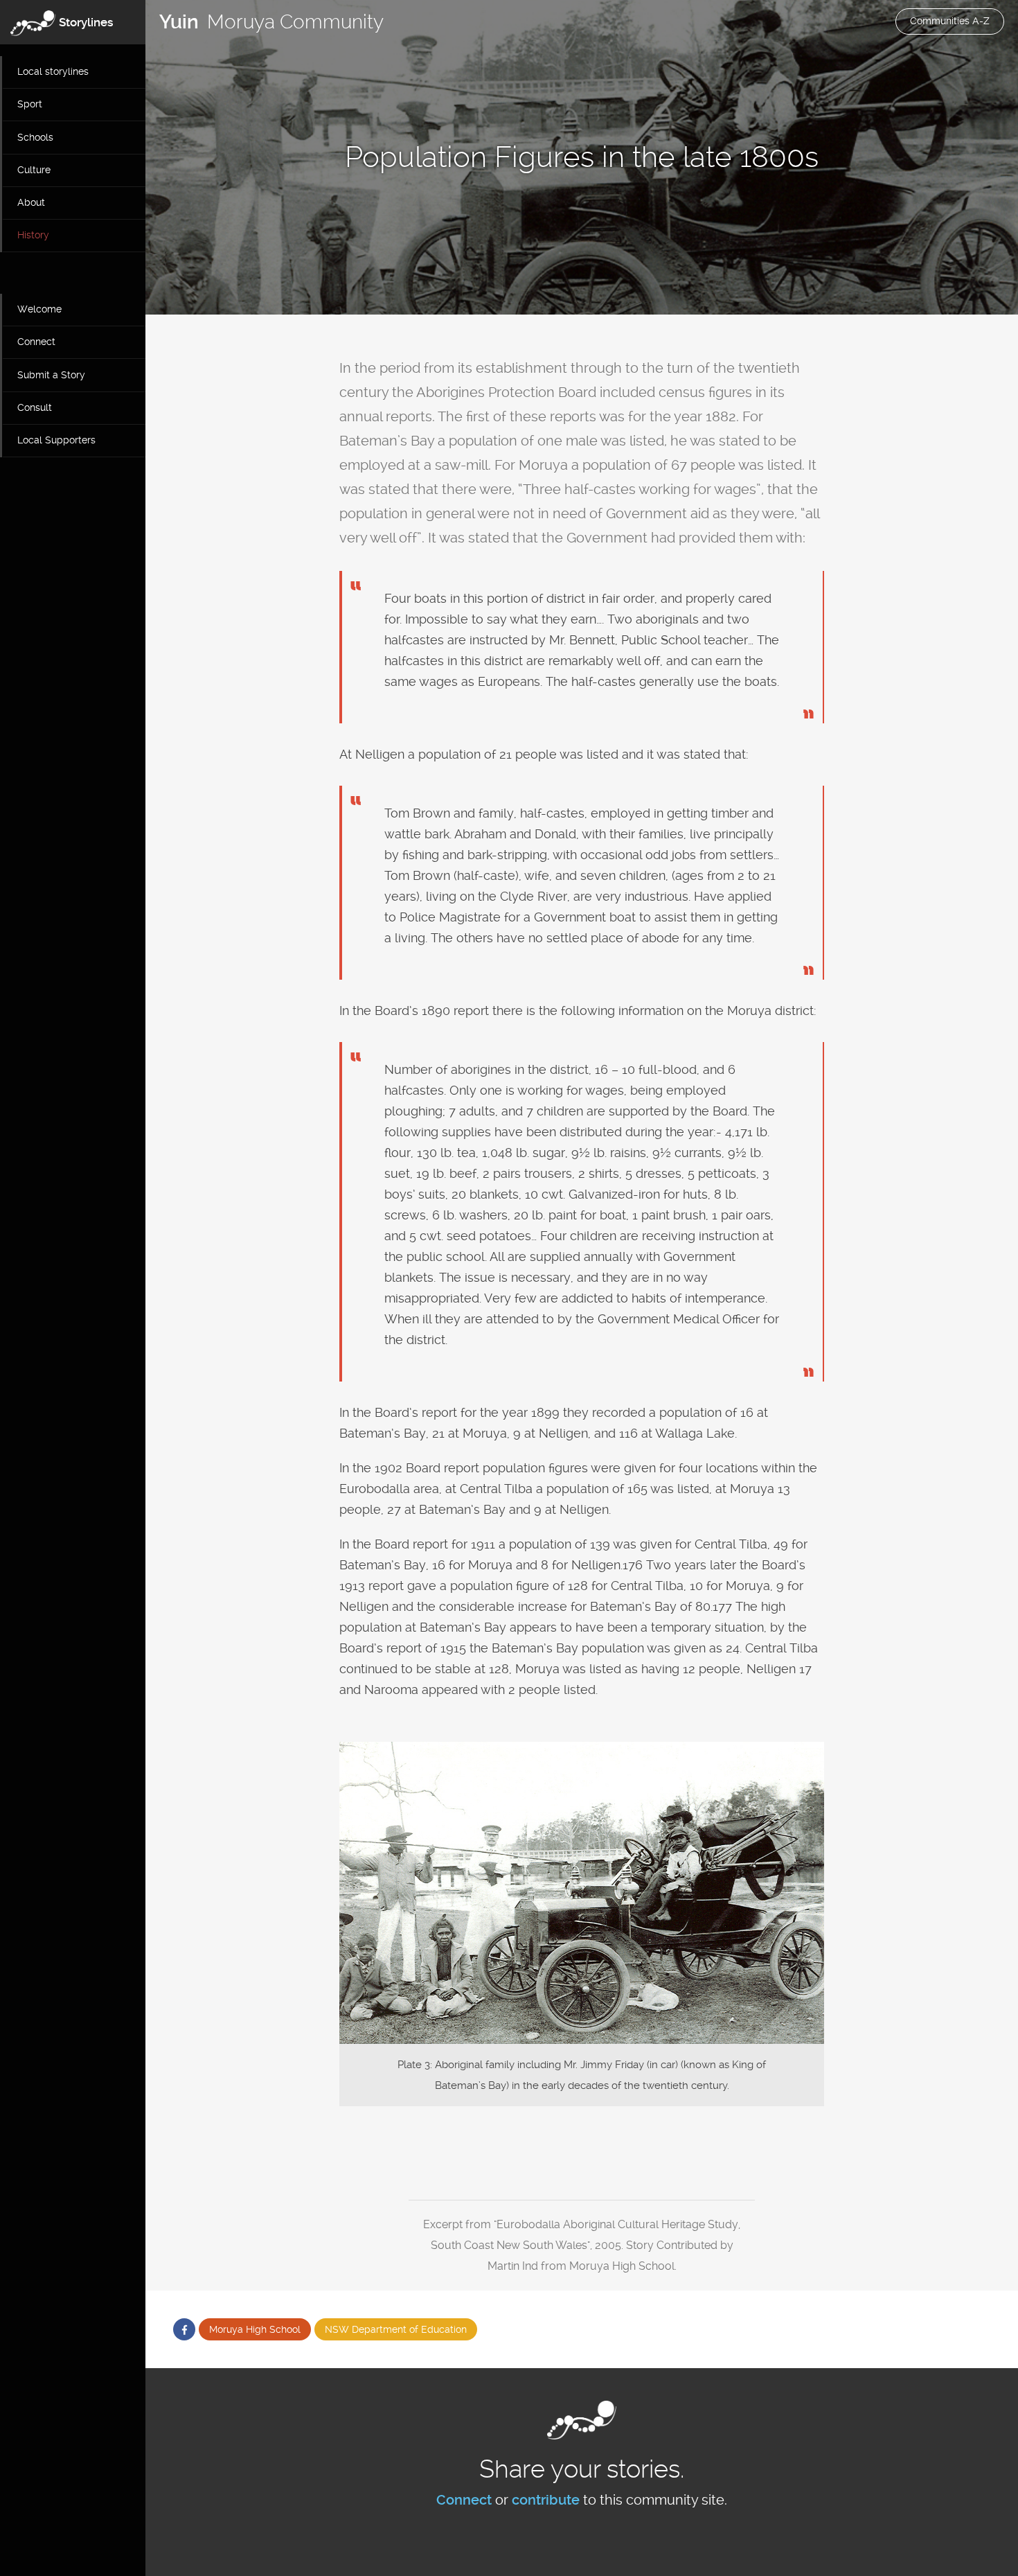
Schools (35, 137)
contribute (546, 2500)
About (31, 202)
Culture (34, 170)
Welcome (39, 309)
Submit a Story (51, 375)
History (33, 235)
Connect (36, 342)
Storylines (86, 22)
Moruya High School (255, 2329)
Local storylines (53, 71)
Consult (35, 407)
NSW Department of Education (396, 2329)
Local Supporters (56, 440)
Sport (30, 104)
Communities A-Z (950, 21)
